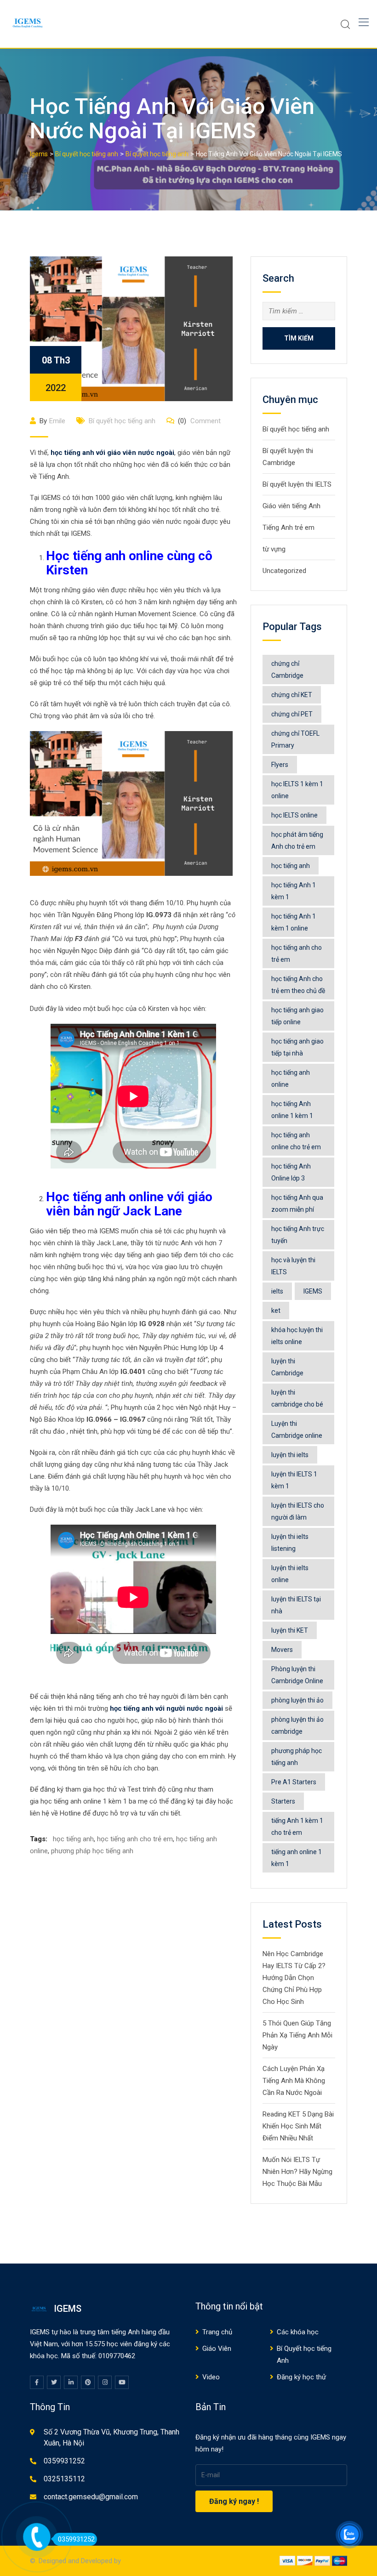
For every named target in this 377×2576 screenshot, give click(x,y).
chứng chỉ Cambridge (287, 670)
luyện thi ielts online (290, 1574)
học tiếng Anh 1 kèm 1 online (294, 922)
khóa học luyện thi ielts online (297, 1336)
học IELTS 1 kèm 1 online (297, 790)
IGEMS (313, 1291)
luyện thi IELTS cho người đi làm (298, 1511)
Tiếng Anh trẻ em (288, 528)
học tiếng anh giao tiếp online (297, 1016)
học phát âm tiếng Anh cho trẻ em (297, 840)
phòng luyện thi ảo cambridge (297, 1725)
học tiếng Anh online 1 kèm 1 (292, 1110)
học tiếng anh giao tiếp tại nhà (297, 1047)
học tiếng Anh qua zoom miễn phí (297, 1203)
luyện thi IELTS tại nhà (296, 1605)
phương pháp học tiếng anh (92, 1851)
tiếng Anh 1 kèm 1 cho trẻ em (297, 1827)
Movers (282, 1650)
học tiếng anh (73, 1839)
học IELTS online (294, 815)
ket (276, 1311)
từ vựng (274, 549)
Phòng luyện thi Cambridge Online (297, 1675)
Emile (57, 421)
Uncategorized (284, 571)
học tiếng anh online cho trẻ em (296, 1141)
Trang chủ (217, 2332)
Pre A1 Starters (294, 1782)
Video (211, 2377)
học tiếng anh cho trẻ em (135, 1839)
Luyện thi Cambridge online (297, 1430)
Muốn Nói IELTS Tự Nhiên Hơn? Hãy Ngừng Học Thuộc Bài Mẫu (297, 2172)
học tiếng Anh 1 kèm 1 (294, 891)
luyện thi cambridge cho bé (297, 1398)
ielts (277, 1291)
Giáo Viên (217, 2349)
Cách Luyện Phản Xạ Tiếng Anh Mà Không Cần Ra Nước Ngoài (294, 2081)
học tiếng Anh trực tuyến (298, 1235)
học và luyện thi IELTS (293, 1266)
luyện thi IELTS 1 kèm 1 (294, 1480)
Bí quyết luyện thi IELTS (297, 484)
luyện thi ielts (290, 1455)
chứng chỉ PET (292, 714)
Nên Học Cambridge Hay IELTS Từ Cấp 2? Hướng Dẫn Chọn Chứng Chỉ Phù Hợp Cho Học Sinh (294, 1978)
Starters (283, 1801)
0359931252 (64, 2461)
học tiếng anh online (291, 1078)
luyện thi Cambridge (287, 1367)
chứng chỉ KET (292, 695)
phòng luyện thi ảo (297, 1700)
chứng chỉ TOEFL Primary (295, 739)
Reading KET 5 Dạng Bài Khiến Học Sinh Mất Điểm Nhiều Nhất (298, 2126)
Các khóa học (298, 2332)
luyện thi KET (290, 1630)
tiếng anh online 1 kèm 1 (297, 1858)
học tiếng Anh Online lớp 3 (291, 1172)
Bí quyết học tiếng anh (122, 421)
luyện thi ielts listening (290, 1543)
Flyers (280, 765)
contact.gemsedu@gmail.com (91, 2497)
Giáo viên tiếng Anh (291, 506)
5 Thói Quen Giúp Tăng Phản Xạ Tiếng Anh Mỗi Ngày (297, 2035)
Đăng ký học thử (301, 2377)
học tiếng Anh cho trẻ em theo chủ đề (298, 985)
